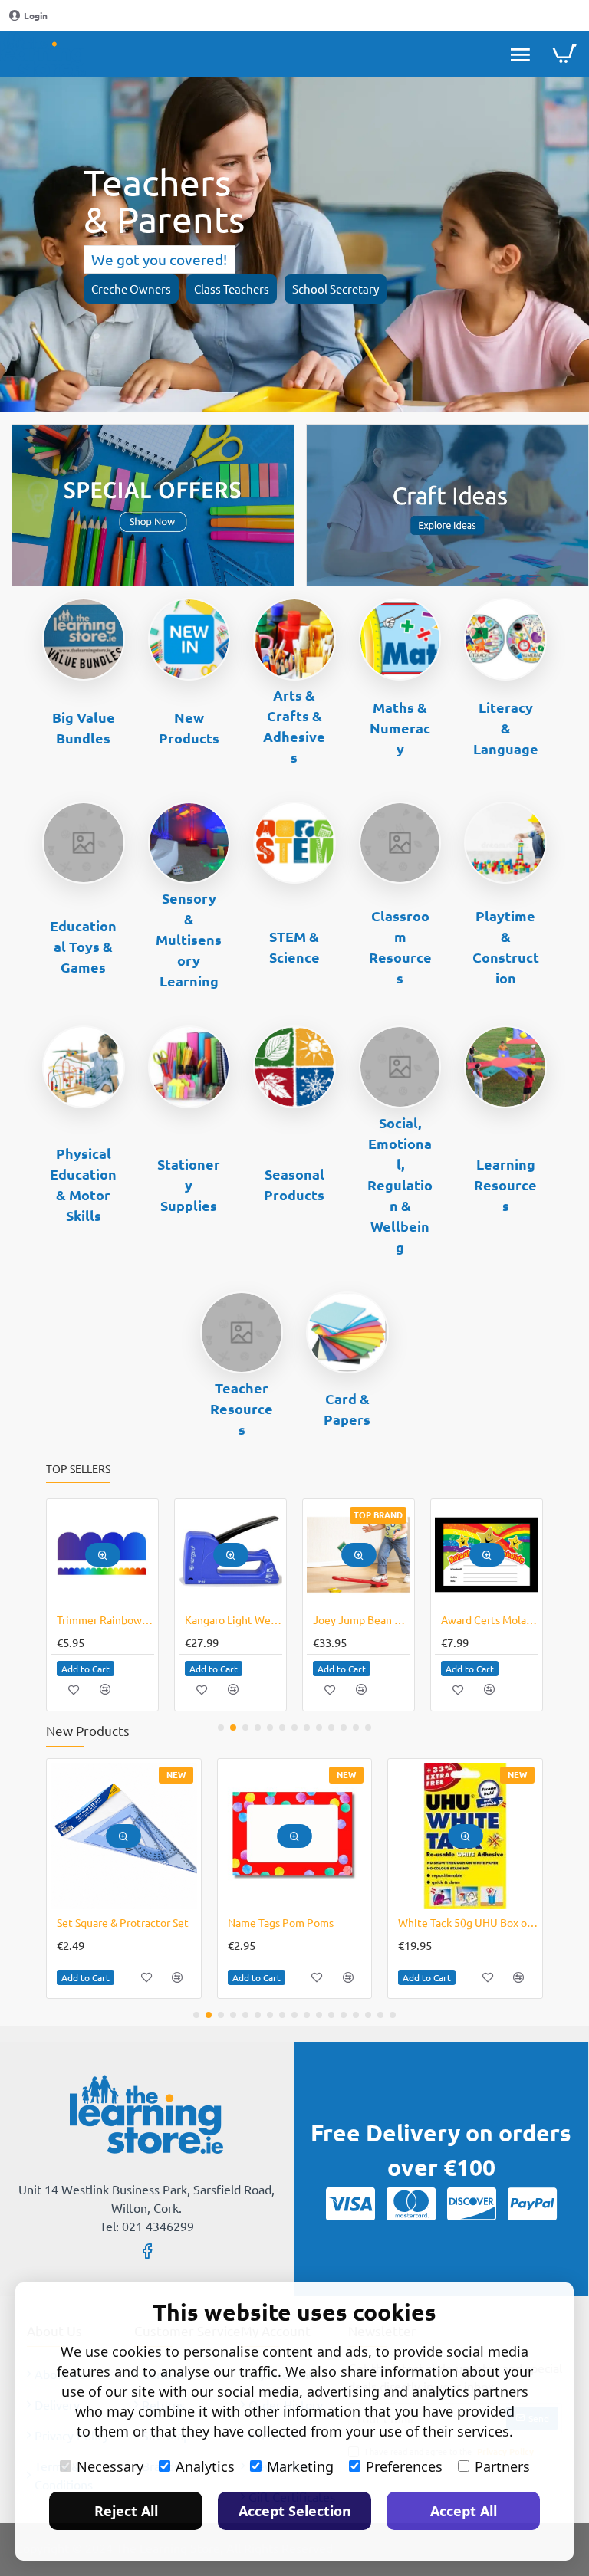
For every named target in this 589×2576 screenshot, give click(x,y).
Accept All (464, 2511)
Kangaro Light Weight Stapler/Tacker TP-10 (234, 1619)
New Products (189, 727)
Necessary (110, 2466)
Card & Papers (347, 1409)
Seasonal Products (294, 1184)
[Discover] (472, 2204)
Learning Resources (505, 1185)
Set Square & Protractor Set (123, 1922)
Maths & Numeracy (400, 728)
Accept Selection (295, 2511)
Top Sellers (78, 1469)
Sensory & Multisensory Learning (189, 939)
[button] (103, 1555)
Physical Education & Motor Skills (83, 1184)
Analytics (205, 2466)
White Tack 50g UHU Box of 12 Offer (468, 1922)
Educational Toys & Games (83, 946)
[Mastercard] (411, 2204)
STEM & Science (294, 947)
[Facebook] (147, 2250)
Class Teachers (232, 289)
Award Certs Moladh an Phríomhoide (490, 1619)
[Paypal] (532, 2204)
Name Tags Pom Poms (281, 1922)
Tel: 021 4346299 (147, 2226)
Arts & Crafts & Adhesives (294, 726)
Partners (502, 2466)
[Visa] (350, 2204)
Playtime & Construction (506, 947)
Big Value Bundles (84, 727)
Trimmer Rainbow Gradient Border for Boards (105, 1619)
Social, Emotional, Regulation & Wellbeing (400, 1185)
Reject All (126, 2511)
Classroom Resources (400, 947)
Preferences (404, 2466)
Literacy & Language (506, 728)
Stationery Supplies (189, 1185)
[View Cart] (564, 54)
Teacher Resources (242, 1408)
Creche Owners (131, 289)
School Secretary (336, 289)
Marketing (300, 2466)
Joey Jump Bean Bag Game (362, 1619)
